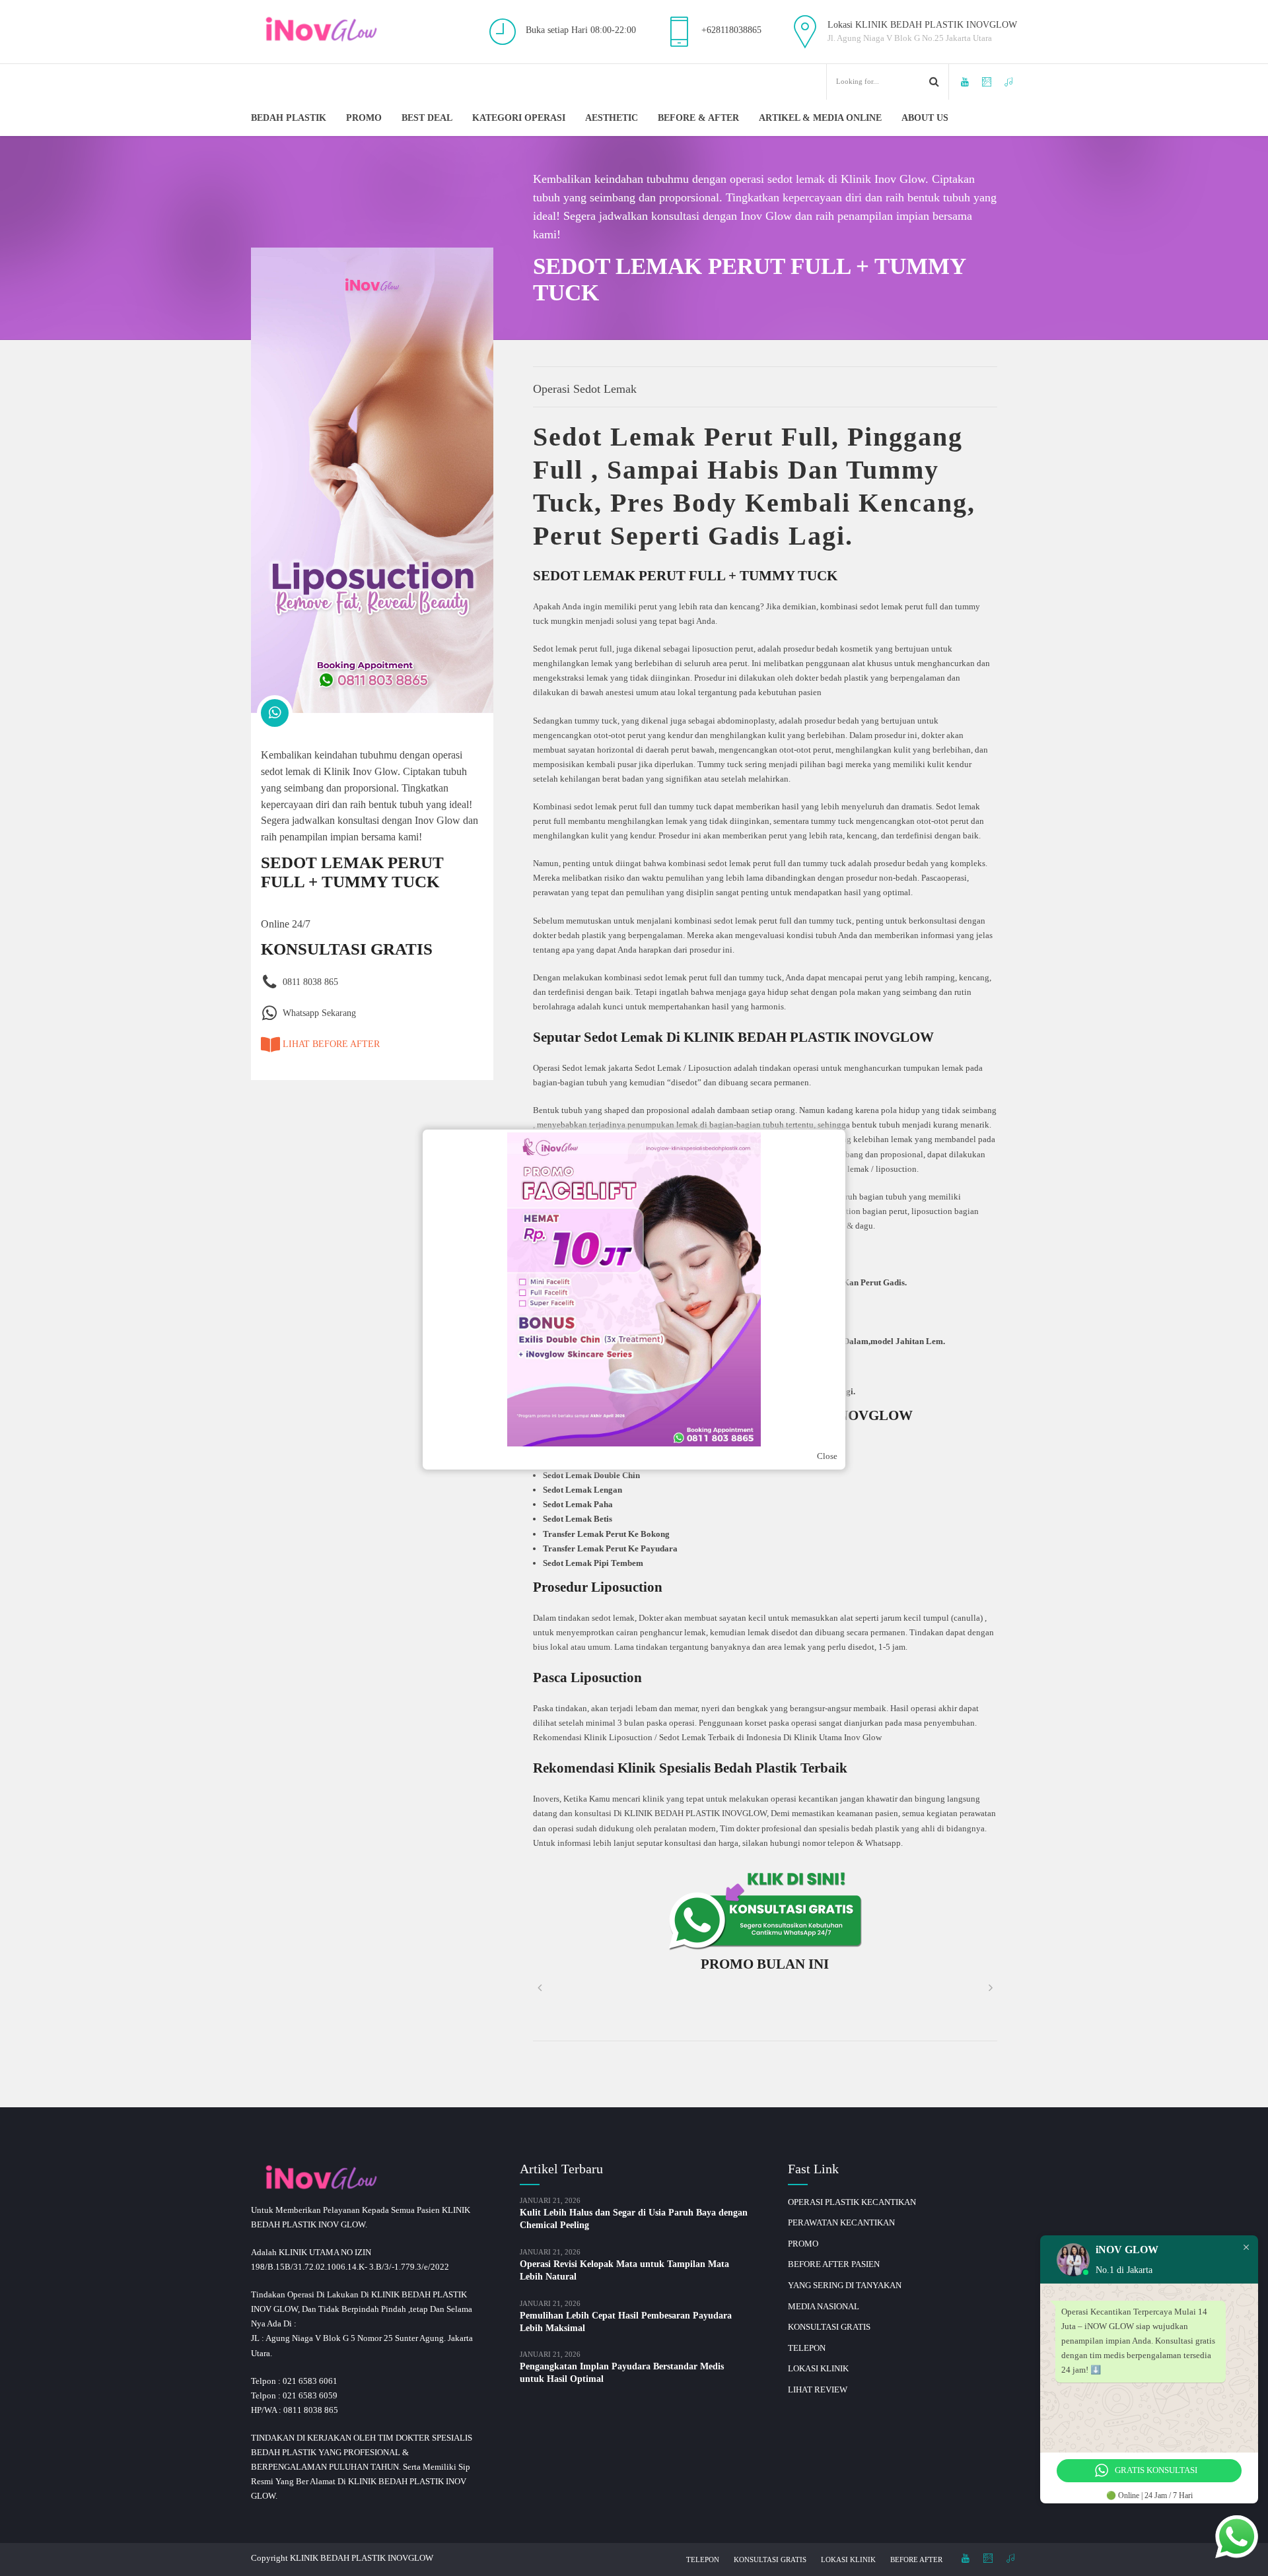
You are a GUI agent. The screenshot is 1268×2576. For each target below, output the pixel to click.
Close (827, 1456)
